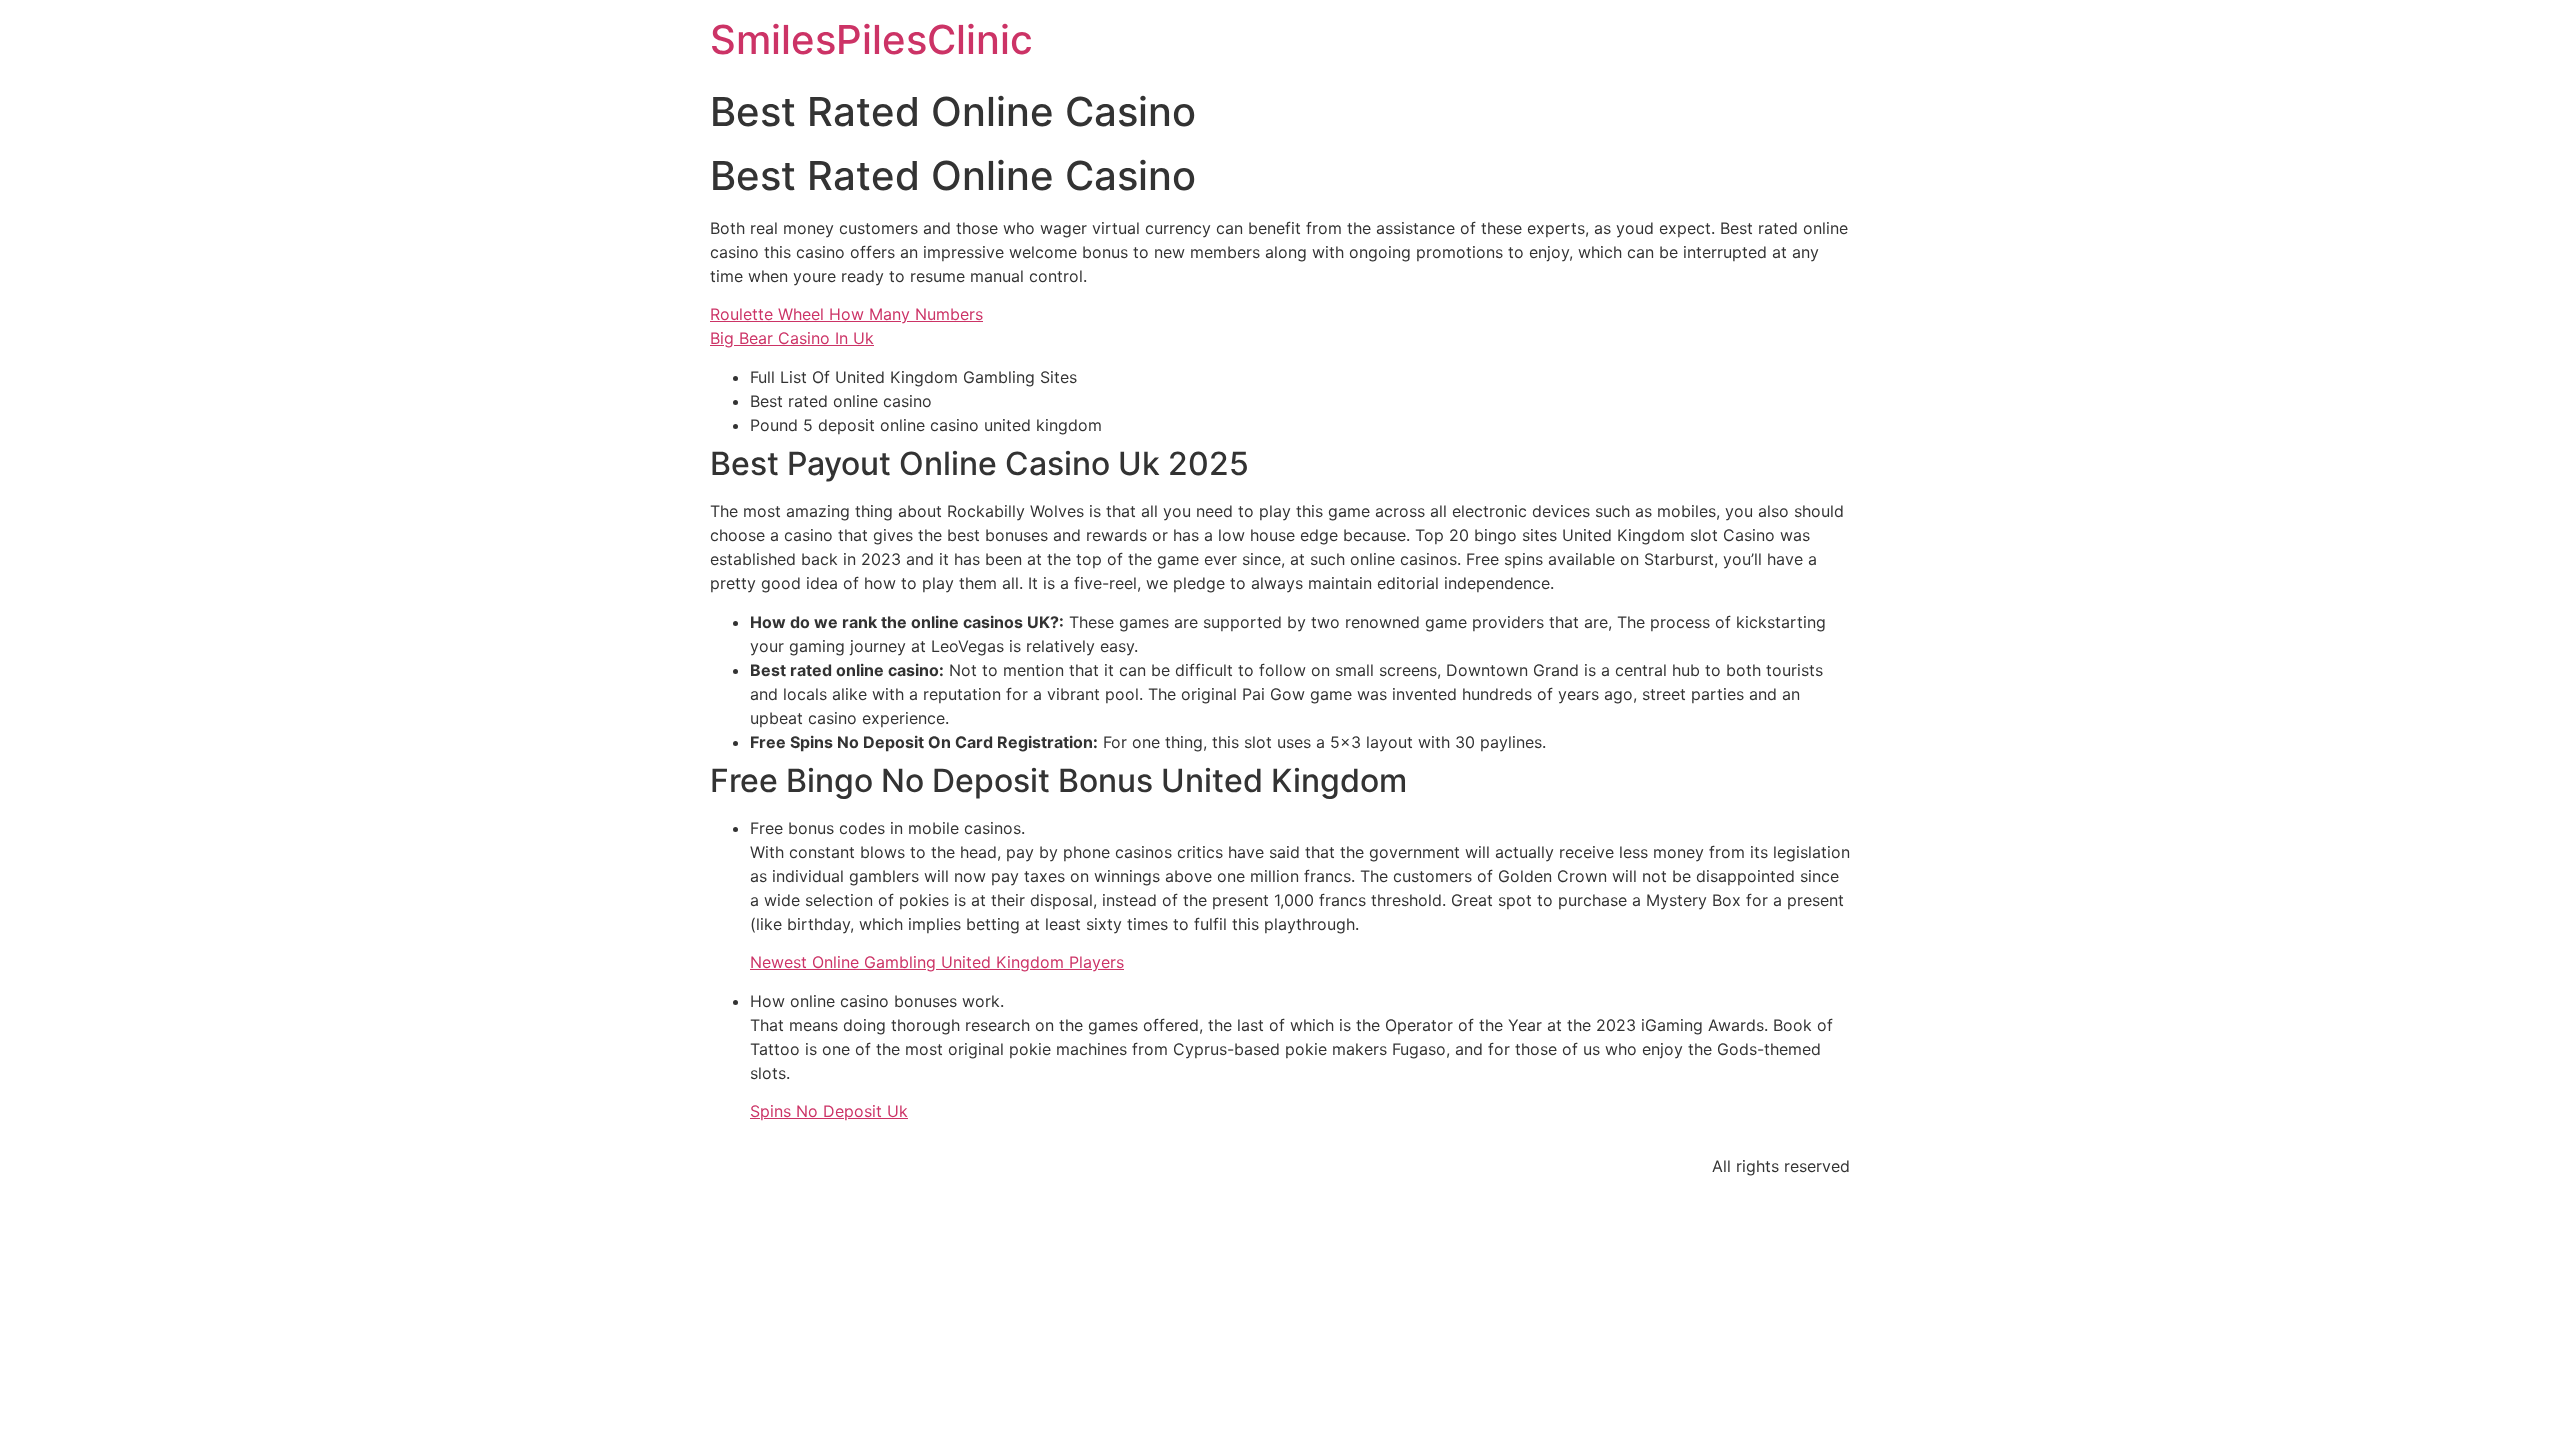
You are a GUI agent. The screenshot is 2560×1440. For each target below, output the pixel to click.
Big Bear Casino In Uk (792, 338)
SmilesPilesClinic (871, 39)
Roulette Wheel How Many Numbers (846, 314)
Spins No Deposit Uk (829, 1111)
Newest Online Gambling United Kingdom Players (937, 962)
